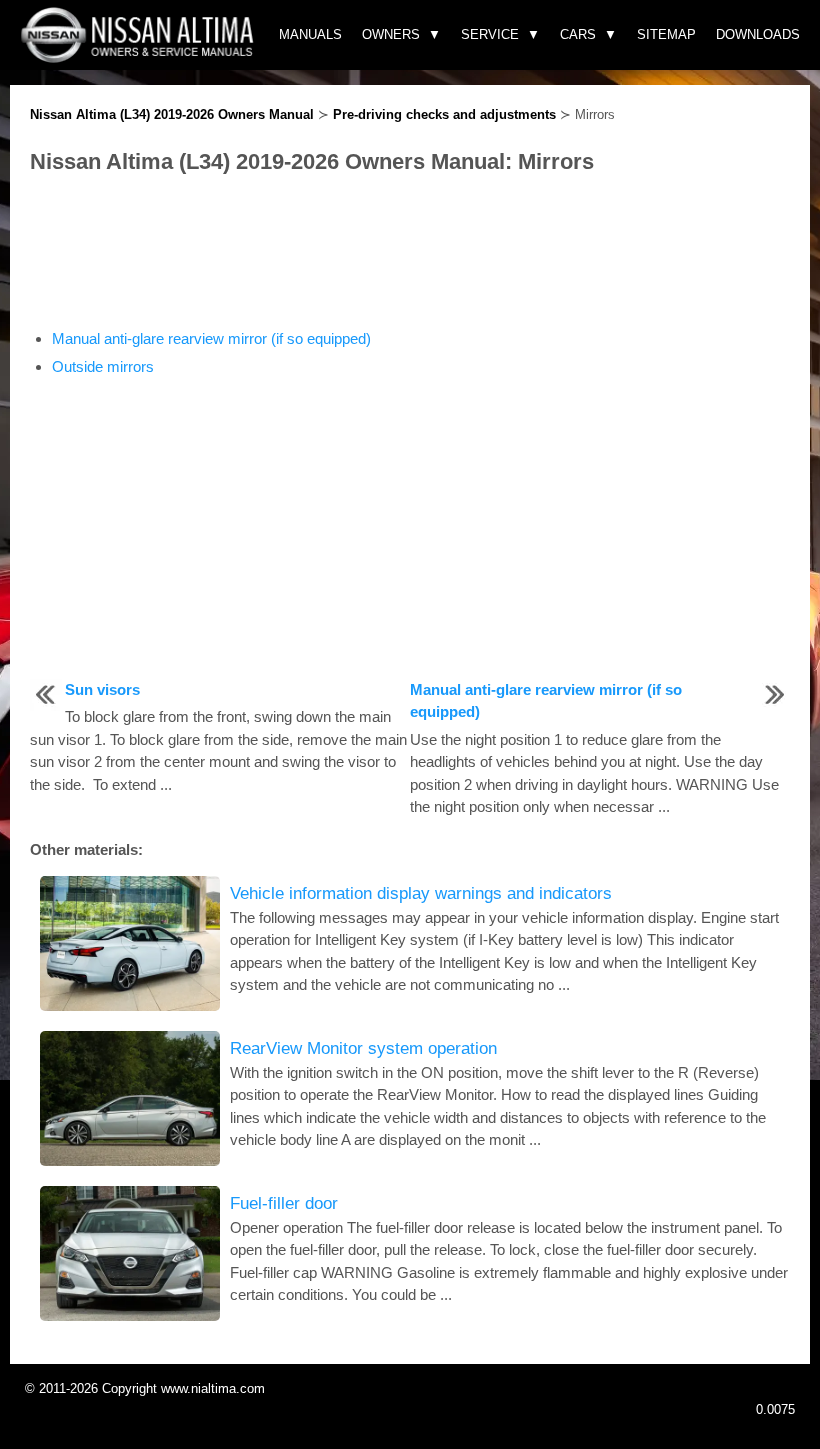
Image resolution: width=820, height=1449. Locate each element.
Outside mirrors (103, 366)
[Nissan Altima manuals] (139, 57)
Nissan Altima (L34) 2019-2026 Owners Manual (172, 114)
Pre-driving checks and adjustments (444, 114)
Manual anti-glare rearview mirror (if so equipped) (211, 338)
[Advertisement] (410, 253)
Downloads (758, 34)
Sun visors (102, 689)
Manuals (310, 34)
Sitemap (666, 34)
